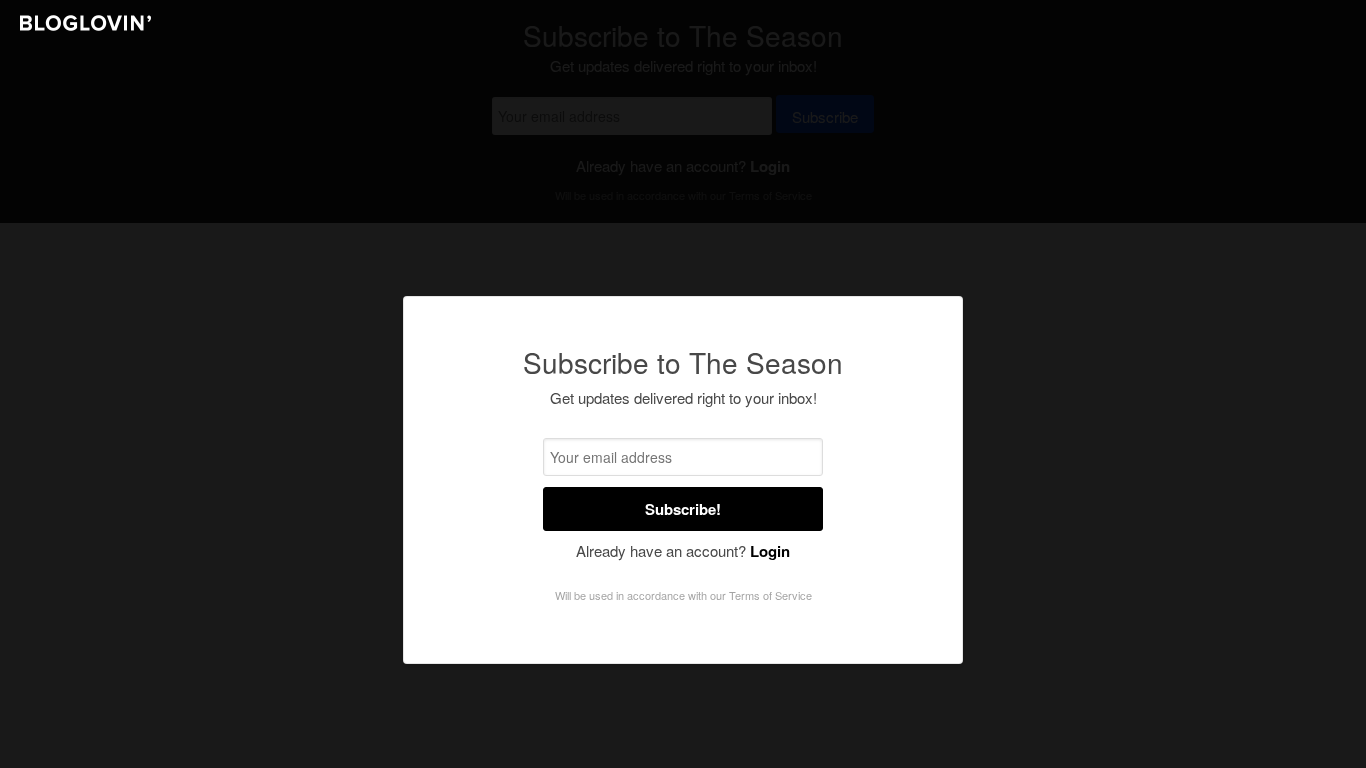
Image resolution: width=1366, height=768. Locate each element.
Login (770, 551)
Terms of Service (770, 595)
